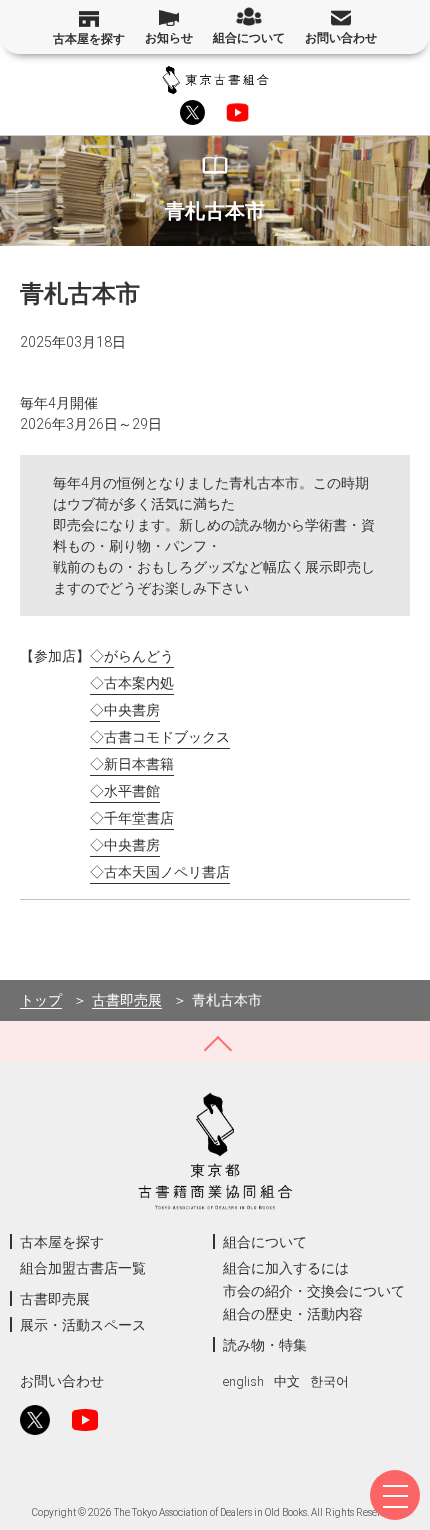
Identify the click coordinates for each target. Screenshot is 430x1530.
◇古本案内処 (132, 683)
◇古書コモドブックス (160, 737)
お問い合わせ (341, 38)
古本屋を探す (89, 39)
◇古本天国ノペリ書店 (160, 872)
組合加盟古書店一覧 (83, 1268)
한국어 (329, 1381)
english (243, 1381)
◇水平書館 (125, 791)
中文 (287, 1381)
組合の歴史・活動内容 (293, 1314)
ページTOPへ (215, 1041)
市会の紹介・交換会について (314, 1291)
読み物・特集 (265, 1345)
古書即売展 (127, 1000)
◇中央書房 (125, 710)
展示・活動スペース (83, 1325)
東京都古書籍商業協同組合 (215, 80)
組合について (249, 38)
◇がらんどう (132, 656)
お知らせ (169, 38)
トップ (41, 1000)
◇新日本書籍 (132, 764)
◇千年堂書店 (132, 818)
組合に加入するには (286, 1268)
